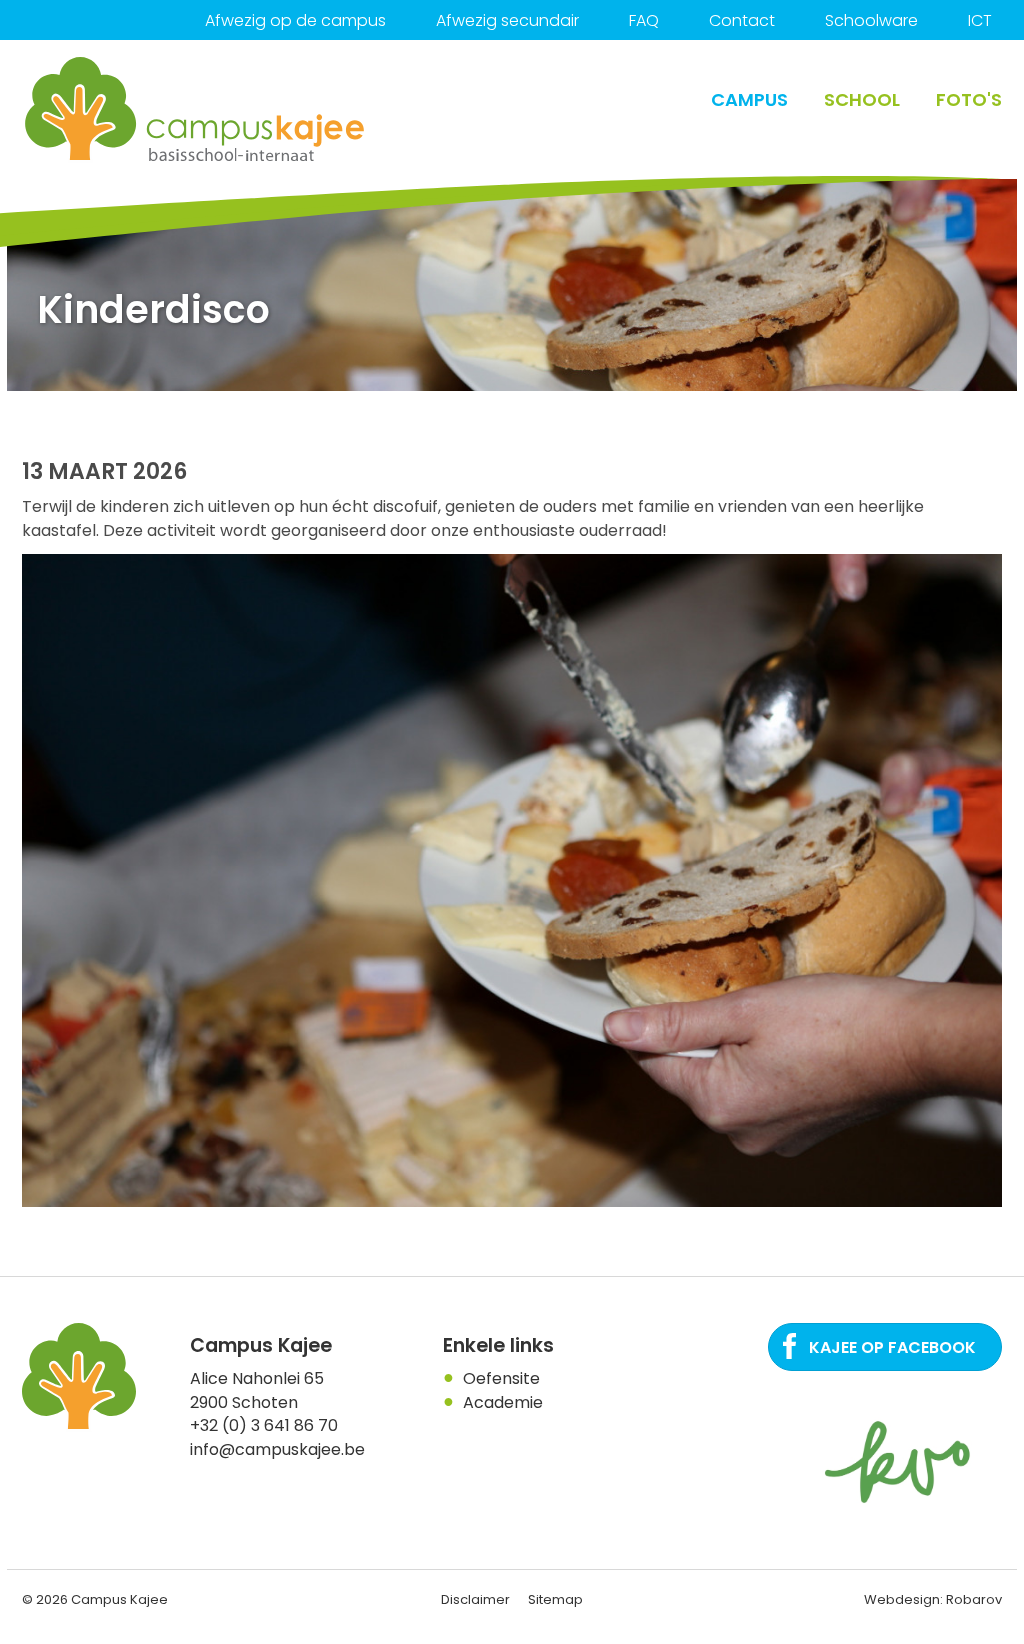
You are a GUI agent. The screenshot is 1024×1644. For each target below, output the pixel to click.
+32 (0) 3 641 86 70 (264, 1425)
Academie (503, 1402)
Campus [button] (749, 99)
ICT (980, 20)
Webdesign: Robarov (933, 1599)
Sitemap (555, 1599)
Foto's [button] (969, 99)
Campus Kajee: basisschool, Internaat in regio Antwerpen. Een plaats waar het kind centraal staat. (196, 109)
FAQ (644, 20)
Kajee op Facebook (892, 1347)
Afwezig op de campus (295, 20)
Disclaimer (475, 1599)
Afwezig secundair (507, 20)
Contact (742, 20)
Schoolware (871, 20)
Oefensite (501, 1378)
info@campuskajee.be (277, 1449)
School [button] (862, 99)
